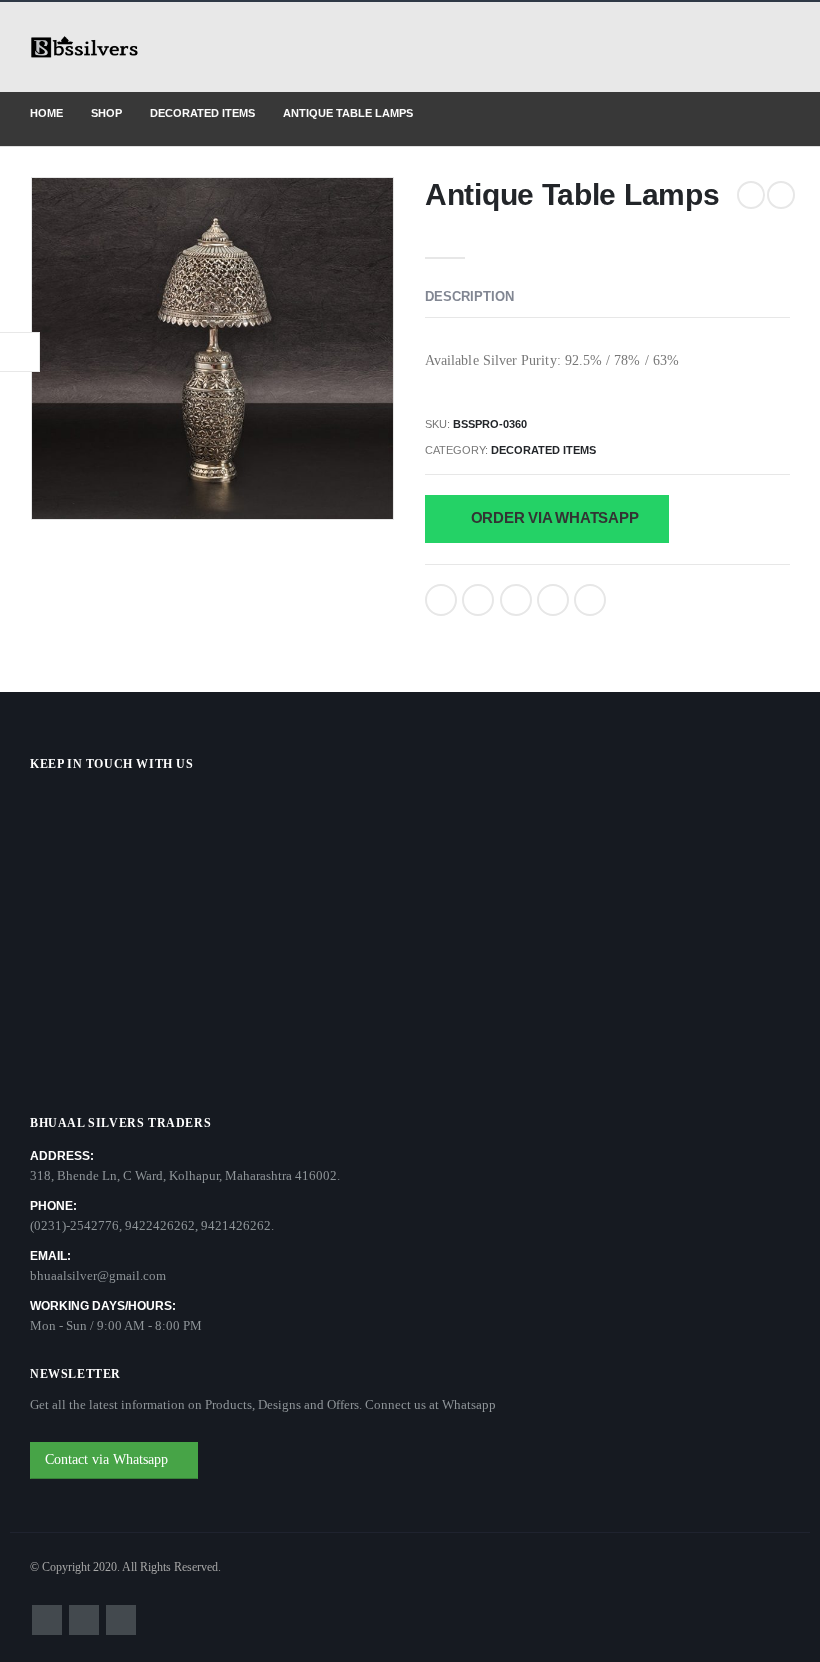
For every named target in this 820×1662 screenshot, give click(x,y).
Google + (553, 600)
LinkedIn (516, 600)
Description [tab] (469, 296)
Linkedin (121, 1620)
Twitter (478, 600)
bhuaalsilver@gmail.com (98, 1275)
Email (590, 600)
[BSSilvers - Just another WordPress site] (85, 47)
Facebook (441, 600)
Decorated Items (543, 450)
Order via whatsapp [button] (553, 517)
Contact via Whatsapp (108, 1459)
